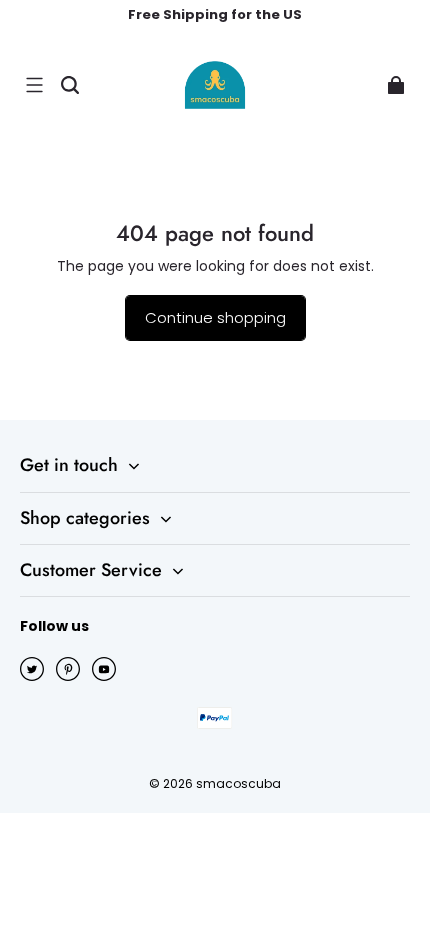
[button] (34, 85)
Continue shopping (215, 317)
